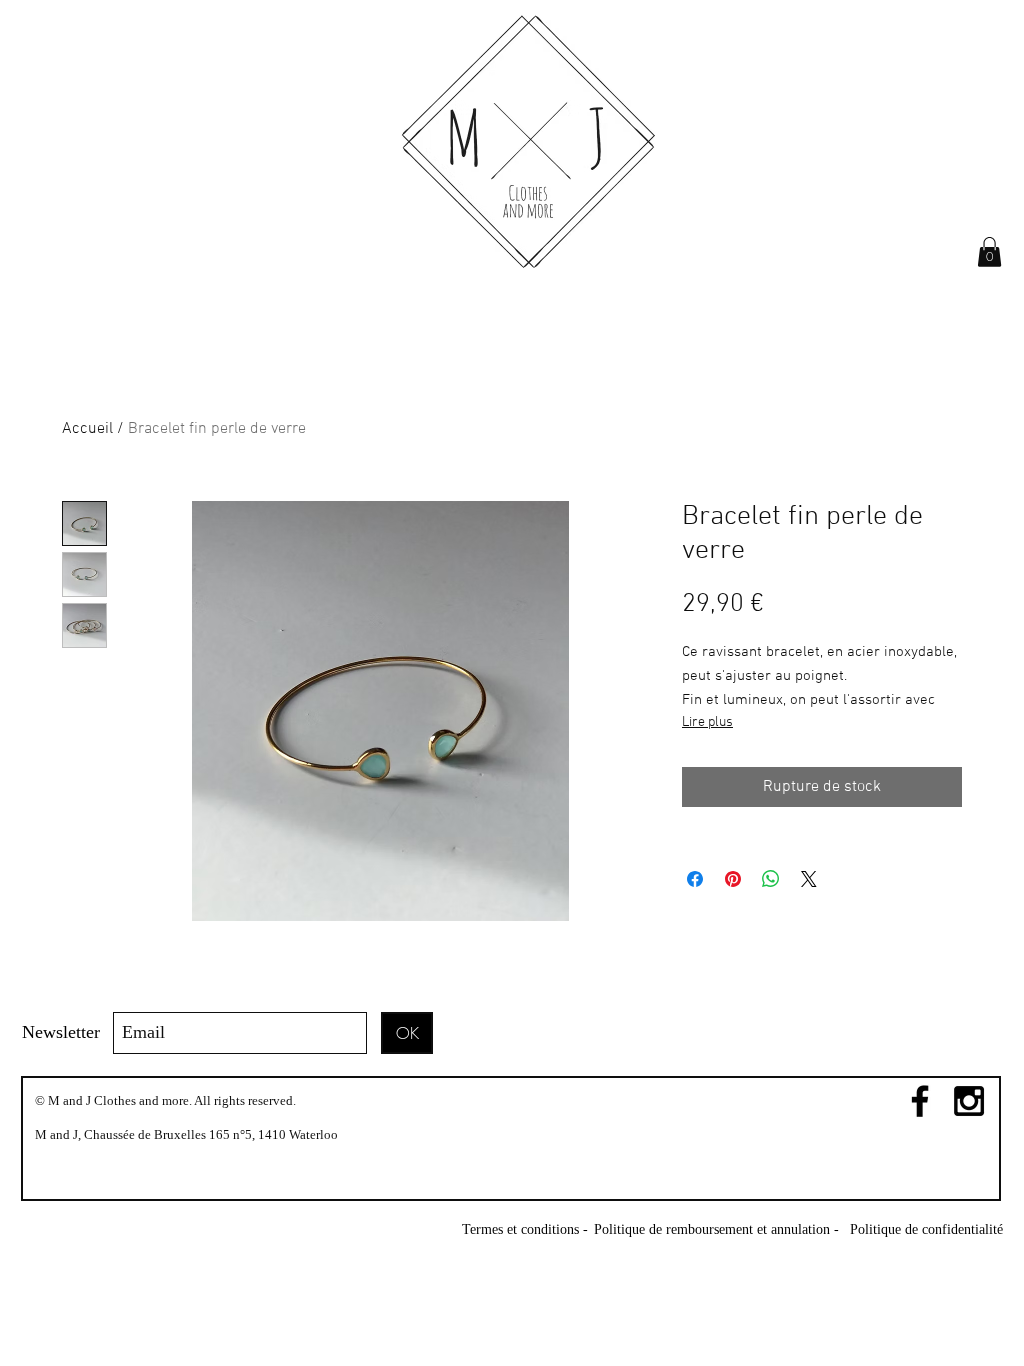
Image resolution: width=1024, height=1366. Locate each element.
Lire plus (707, 722)
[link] (989, 252)
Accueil (87, 429)
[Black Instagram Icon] (969, 1101)
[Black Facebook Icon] (920, 1101)
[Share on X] (809, 879)
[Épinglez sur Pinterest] (733, 879)
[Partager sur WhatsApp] (771, 879)
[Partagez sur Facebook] (695, 879)
